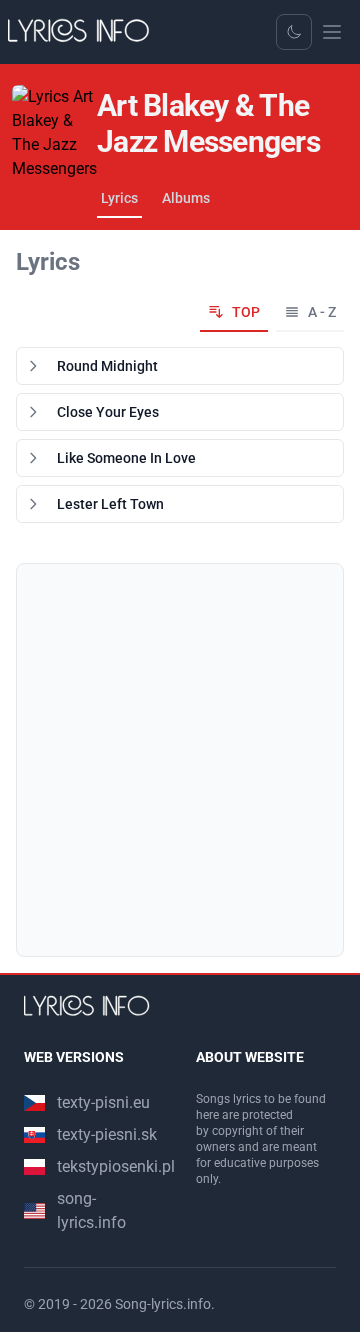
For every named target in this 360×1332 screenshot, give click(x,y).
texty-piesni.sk (107, 1134)
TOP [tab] (246, 312)
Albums (186, 198)
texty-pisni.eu (103, 1102)
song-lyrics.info (91, 1210)
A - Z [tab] (322, 312)
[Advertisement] (180, 760)
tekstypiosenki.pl (116, 1166)
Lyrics (119, 198)
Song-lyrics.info (163, 1304)
